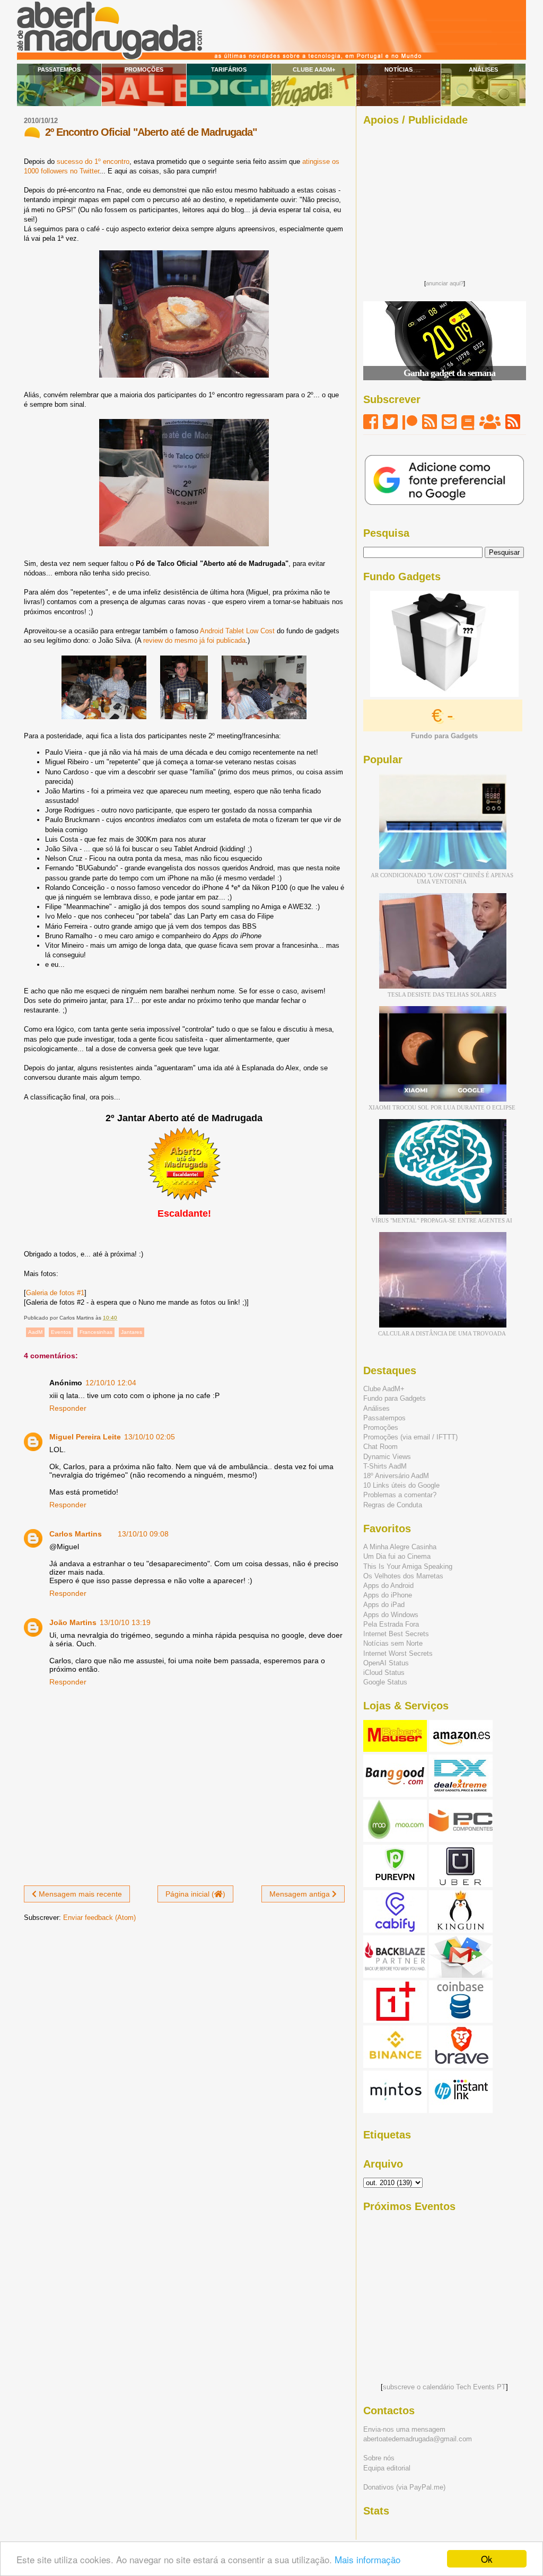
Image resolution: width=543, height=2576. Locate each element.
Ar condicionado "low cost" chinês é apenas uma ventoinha (442, 878)
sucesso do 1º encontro (93, 161)
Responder (68, 1408)
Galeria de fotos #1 (55, 1293)
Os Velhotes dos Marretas (403, 1576)
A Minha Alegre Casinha (400, 1547)
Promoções (144, 69)
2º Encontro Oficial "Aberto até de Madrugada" (151, 132)
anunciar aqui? (445, 283)
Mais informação (367, 2559)
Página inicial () (195, 1894)
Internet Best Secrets (396, 1634)
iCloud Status (384, 1673)
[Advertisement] (444, 200)
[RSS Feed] (430, 422)
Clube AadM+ (314, 69)
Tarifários (229, 69)
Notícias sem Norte (393, 1643)
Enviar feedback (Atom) (99, 1918)
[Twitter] (390, 422)
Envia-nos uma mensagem (404, 2429)
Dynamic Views (387, 1457)
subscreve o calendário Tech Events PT (444, 2387)
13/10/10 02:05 (150, 1437)
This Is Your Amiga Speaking (408, 1566)
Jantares (132, 1332)
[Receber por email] (449, 422)
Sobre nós (379, 2458)
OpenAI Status (386, 1663)
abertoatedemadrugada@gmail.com (418, 2439)
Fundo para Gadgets (395, 1398)
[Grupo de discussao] (490, 422)
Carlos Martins (76, 1534)
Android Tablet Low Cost (237, 631)
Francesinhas (96, 1332)
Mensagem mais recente (79, 1894)
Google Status (385, 1682)
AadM (35, 1332)
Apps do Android (388, 1586)
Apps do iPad (384, 1605)
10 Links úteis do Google (401, 1485)
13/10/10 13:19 (125, 1622)
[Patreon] (410, 422)
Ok (487, 2559)
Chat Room (380, 1447)
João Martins (73, 1622)
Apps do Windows (391, 1615)
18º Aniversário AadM (396, 1476)
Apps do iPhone (388, 1595)
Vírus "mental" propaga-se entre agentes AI (442, 1220)
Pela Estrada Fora (391, 1624)
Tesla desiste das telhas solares (442, 994)
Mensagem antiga (301, 1894)
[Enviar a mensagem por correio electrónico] (120, 1318)
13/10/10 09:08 (143, 1534)
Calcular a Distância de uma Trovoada (442, 1333)
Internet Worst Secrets (398, 1653)
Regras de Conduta (393, 1505)
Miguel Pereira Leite (85, 1437)
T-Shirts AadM (385, 1466)
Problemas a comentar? (400, 1495)
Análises (483, 69)
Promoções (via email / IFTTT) (410, 1437)
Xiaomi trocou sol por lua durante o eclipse (442, 1107)
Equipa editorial (387, 2468)
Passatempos (59, 69)
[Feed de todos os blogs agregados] (513, 422)
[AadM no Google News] (468, 422)
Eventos (61, 1332)
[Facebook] (371, 422)
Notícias (399, 69)
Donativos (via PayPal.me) (404, 2487)
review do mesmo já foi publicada (194, 640)
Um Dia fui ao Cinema (397, 1556)
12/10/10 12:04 (111, 1383)
